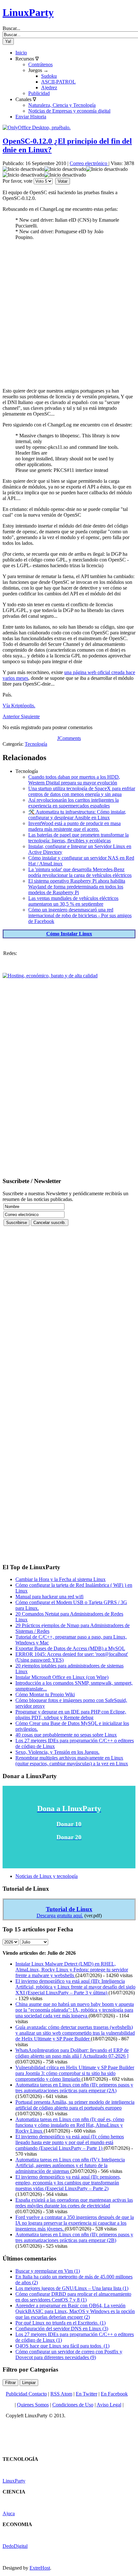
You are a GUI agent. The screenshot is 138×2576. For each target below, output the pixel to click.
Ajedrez (49, 87)
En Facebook (114, 2394)
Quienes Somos (33, 2405)
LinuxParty (28, 12)
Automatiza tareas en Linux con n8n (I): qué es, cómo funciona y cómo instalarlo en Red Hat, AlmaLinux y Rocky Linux (70, 2125)
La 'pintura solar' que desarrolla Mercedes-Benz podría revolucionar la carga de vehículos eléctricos (80, 872)
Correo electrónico (89, 163)
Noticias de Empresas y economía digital (69, 111)
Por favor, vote (17, 181)
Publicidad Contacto (26, 2394)
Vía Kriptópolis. (19, 706)
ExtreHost (40, 2568)
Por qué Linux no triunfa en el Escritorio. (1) (60, 2323)
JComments (69, 738)
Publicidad (39, 93)
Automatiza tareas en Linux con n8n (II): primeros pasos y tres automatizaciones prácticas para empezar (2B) (74, 2237)
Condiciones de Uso (73, 2405)
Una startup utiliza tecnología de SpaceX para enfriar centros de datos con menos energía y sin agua (82, 791)
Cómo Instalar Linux (69, 934)
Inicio (21, 53)
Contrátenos (40, 64)
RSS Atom (61, 2394)
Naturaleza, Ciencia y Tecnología (62, 105)
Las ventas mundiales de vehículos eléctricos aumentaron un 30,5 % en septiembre (73, 901)
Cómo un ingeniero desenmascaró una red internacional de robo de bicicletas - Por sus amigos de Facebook (80, 915)
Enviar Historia (31, 117)
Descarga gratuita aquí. (60, 1916)
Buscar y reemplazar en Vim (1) (48, 2271)
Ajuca (9, 2513)
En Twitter (86, 2394)
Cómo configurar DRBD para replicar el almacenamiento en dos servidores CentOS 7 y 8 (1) (73, 2297)
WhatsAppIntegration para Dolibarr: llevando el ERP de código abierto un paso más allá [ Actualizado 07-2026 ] (72, 2053)
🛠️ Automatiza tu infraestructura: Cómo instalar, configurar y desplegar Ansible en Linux (77, 815)
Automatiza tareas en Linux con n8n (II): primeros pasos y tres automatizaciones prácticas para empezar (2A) (74, 2088)
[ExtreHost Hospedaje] (50, 976)
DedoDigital (15, 2546)
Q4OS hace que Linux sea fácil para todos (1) (62, 2346)
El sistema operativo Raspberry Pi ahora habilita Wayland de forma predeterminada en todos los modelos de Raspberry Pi (77, 887)
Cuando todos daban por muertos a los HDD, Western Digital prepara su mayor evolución (74, 780)
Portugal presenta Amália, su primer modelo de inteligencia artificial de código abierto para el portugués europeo (75, 2105)
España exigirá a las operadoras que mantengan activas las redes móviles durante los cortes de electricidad (74, 2203)
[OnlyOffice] (37, 127)
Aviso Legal (109, 2405)
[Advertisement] (69, 314)
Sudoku (49, 76)
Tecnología (36, 744)
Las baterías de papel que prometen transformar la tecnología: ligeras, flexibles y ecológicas (78, 838)
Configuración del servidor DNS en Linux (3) (62, 2329)
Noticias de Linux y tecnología (47, 1876)
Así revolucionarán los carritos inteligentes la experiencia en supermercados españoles (73, 803)
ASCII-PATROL (58, 82)
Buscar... (11, 28)
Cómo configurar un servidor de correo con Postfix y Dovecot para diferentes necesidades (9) (69, 2354)
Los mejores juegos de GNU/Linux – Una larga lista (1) (72, 2288)
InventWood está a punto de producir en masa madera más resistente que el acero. (74, 826)
